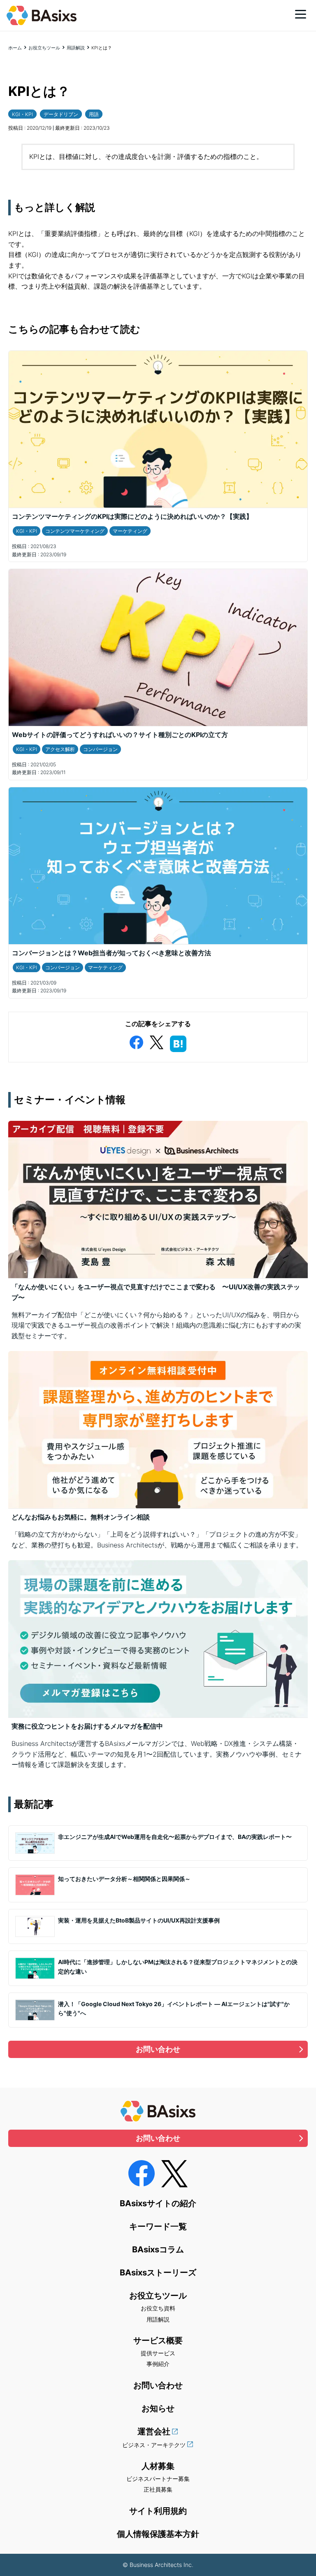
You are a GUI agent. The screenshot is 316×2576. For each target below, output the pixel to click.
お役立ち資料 (158, 2308)
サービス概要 (158, 2340)
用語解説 (76, 48)
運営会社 (154, 2431)
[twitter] (156, 1041)
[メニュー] (301, 14)
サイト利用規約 (158, 2511)
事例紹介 (158, 2364)
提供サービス (158, 2353)
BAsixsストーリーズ (158, 2273)
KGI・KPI (22, 114)
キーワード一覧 (158, 2226)
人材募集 (158, 2466)
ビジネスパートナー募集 (158, 2479)
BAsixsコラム (158, 2249)
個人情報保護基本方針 (158, 2534)
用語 (94, 114)
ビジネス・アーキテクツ (154, 2445)
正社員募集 (158, 2489)
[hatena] (178, 1042)
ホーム (15, 48)
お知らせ (158, 2408)
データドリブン (61, 114)
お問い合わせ (158, 2049)
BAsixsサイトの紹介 (158, 2203)
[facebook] (136, 1041)
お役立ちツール (44, 48)
